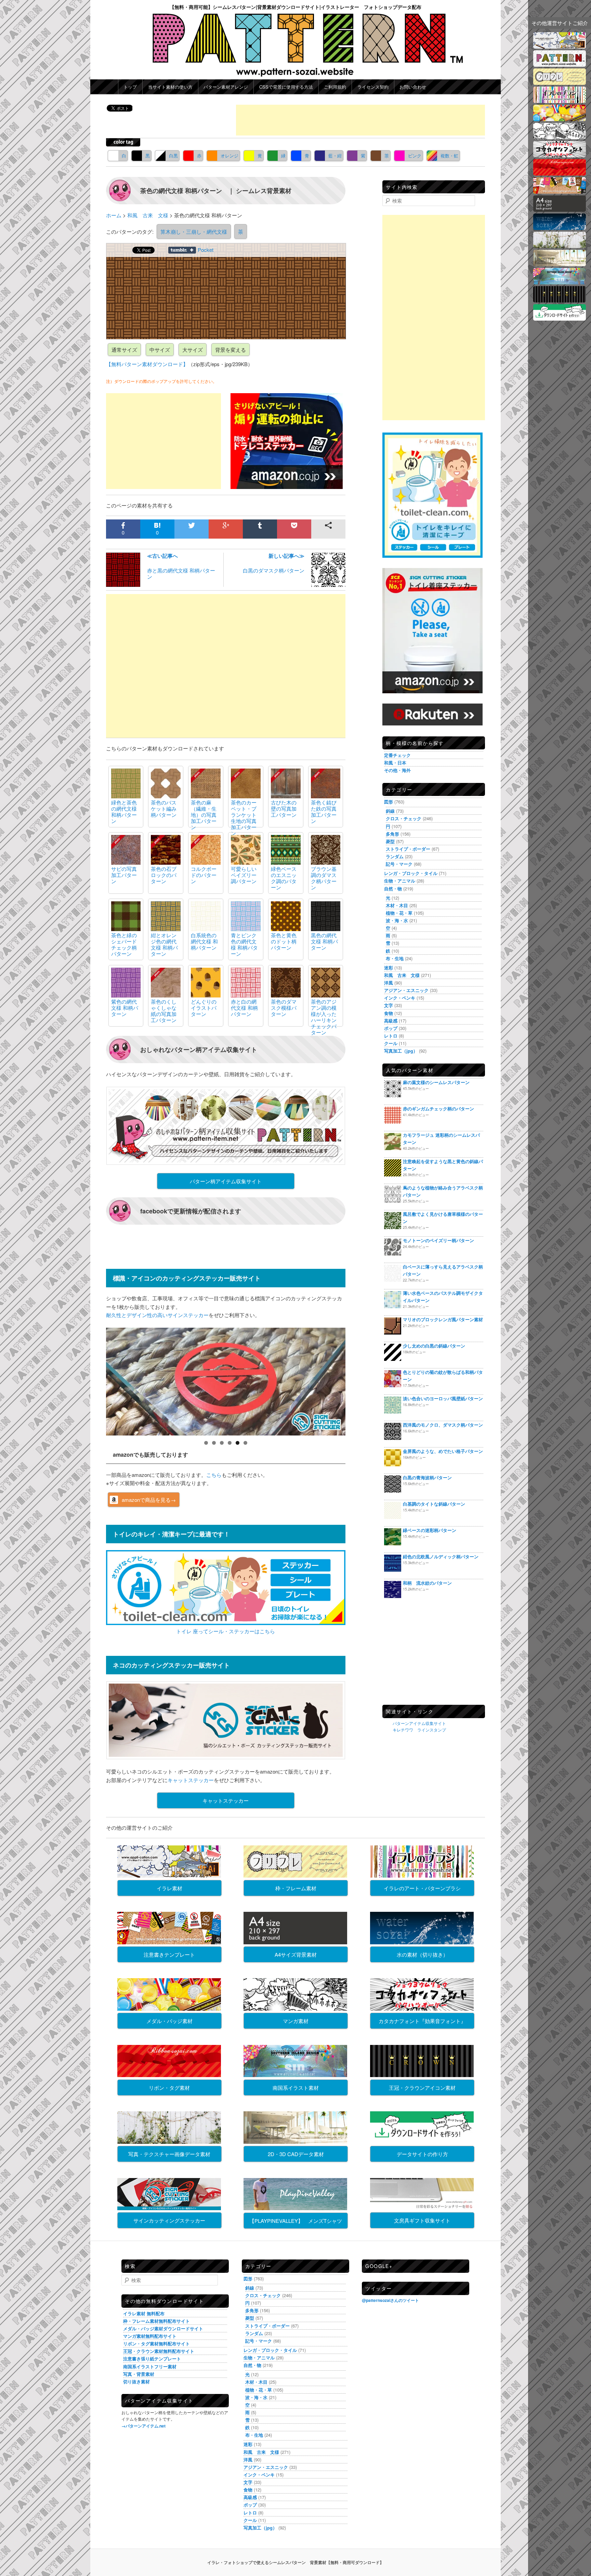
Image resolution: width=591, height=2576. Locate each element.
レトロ (391, 1036)
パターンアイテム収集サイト (419, 1723)
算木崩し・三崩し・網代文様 (194, 231)
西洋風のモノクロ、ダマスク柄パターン (443, 1425)
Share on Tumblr (182, 250)
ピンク (415, 156)
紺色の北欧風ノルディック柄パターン (441, 1556)
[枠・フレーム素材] (560, 83)
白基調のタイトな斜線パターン (434, 1504)
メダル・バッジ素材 (169, 2021)
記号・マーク (399, 864)
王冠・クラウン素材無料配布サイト (159, 2351)
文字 (389, 1005)
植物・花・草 (399, 913)
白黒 (173, 156)
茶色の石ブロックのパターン (164, 875)
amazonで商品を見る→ (149, 1500)
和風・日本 (395, 763)
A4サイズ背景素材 (296, 1954)
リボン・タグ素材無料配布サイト (156, 2343)
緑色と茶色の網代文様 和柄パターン (124, 812)
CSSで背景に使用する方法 (286, 87)
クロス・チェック (404, 818)
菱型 (390, 841)
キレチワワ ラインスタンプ (419, 1730)
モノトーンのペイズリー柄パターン (438, 1240)
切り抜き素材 (136, 2381)
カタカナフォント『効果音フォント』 (422, 2021)
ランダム (395, 856)
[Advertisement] (360, 120)
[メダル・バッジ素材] (560, 119)
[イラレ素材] (560, 46)
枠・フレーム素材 (296, 1888)
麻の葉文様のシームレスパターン (436, 1082)
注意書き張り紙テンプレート (152, 2359)
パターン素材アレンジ (226, 87)
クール (391, 1043)
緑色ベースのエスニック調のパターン (284, 878)
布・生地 (395, 958)
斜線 (390, 811)
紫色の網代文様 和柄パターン (125, 1008)
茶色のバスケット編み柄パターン (164, 808)
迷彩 (389, 968)
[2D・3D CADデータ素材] (560, 264)
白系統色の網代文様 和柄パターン (204, 941)
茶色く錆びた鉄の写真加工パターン (324, 812)
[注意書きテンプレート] (560, 191)
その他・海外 (397, 770)
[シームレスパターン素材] (560, 65)
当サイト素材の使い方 (170, 87)
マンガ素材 (296, 2021)
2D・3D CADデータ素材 (296, 2154)
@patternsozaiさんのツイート (390, 2300)
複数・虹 (449, 156)
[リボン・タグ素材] (560, 173)
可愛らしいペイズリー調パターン (244, 875)
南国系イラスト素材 (296, 2088)
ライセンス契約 (373, 87)
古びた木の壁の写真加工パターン (284, 808)
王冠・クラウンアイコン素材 (422, 2088)
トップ (130, 87)
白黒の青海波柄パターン (427, 1477)
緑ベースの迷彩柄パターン (430, 1530)
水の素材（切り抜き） (422, 1954)
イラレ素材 (169, 1888)
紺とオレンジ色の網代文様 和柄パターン (164, 944)
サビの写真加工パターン (124, 875)
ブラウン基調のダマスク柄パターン (324, 878)
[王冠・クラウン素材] (560, 300)
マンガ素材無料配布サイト (150, 2336)
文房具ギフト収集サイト (422, 2220)
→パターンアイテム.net (143, 2426)
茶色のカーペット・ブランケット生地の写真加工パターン (244, 818)
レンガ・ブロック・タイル (411, 873)
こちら (214, 1475)
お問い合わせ (413, 87)
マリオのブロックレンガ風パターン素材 (443, 1319)
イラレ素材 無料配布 (144, 2313)
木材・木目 (397, 905)
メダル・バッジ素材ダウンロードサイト (163, 2328)
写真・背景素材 (139, 2374)
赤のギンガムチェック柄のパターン (438, 1109)
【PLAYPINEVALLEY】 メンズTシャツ (296, 2221)
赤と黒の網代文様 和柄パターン (181, 566)
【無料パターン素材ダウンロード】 (147, 364)
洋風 (389, 983)
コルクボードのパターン (204, 875)
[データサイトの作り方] (560, 318)
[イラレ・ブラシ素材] (560, 101)
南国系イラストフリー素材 (150, 2366)
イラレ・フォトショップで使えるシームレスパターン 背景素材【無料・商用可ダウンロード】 (295, 2562)
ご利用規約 (335, 87)
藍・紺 (335, 156)
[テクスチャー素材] (560, 246)
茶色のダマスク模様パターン (284, 1008)
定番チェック (397, 755)
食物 (389, 1013)
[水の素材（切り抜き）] (560, 228)
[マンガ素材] (560, 137)
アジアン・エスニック (406, 990)
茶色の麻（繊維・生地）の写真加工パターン (204, 815)
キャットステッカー (191, 1780)
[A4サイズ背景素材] (560, 210)
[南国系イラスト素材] (560, 282)
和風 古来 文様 (402, 975)
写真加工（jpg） (401, 1051)
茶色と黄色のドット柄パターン (284, 941)
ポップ (391, 1028)
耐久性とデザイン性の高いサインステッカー (157, 1315)
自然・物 (393, 888)
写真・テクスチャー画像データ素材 (169, 2154)
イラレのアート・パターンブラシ (422, 1888)
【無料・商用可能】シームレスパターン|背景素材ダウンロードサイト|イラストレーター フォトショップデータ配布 (295, 7)
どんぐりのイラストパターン (204, 1008)
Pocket (206, 250)
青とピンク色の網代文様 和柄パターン (244, 944)
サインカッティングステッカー (169, 2220)
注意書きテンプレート (169, 1954)
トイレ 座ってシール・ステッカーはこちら (226, 1631)
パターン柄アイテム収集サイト (226, 1181)
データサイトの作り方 (422, 2154)
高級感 (391, 1021)
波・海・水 (397, 920)
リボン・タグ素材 (169, 2088)
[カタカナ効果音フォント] (560, 155)
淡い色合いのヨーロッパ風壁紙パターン (443, 1398)
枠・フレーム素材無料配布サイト (156, 2321)
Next (357, 1380)
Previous (94, 1380)
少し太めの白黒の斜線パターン (434, 1346)
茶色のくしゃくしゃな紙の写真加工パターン (164, 1011)
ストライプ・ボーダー (408, 849)
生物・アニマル (400, 881)
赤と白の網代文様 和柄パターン (244, 1008)
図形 (389, 802)
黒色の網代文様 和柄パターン (324, 941)
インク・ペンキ (400, 998)
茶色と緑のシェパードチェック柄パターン (124, 944)
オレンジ (229, 156)
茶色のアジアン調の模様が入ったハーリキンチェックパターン (324, 1017)
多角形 (392, 834)
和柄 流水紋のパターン (427, 1583)
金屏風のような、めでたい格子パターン (443, 1451)
